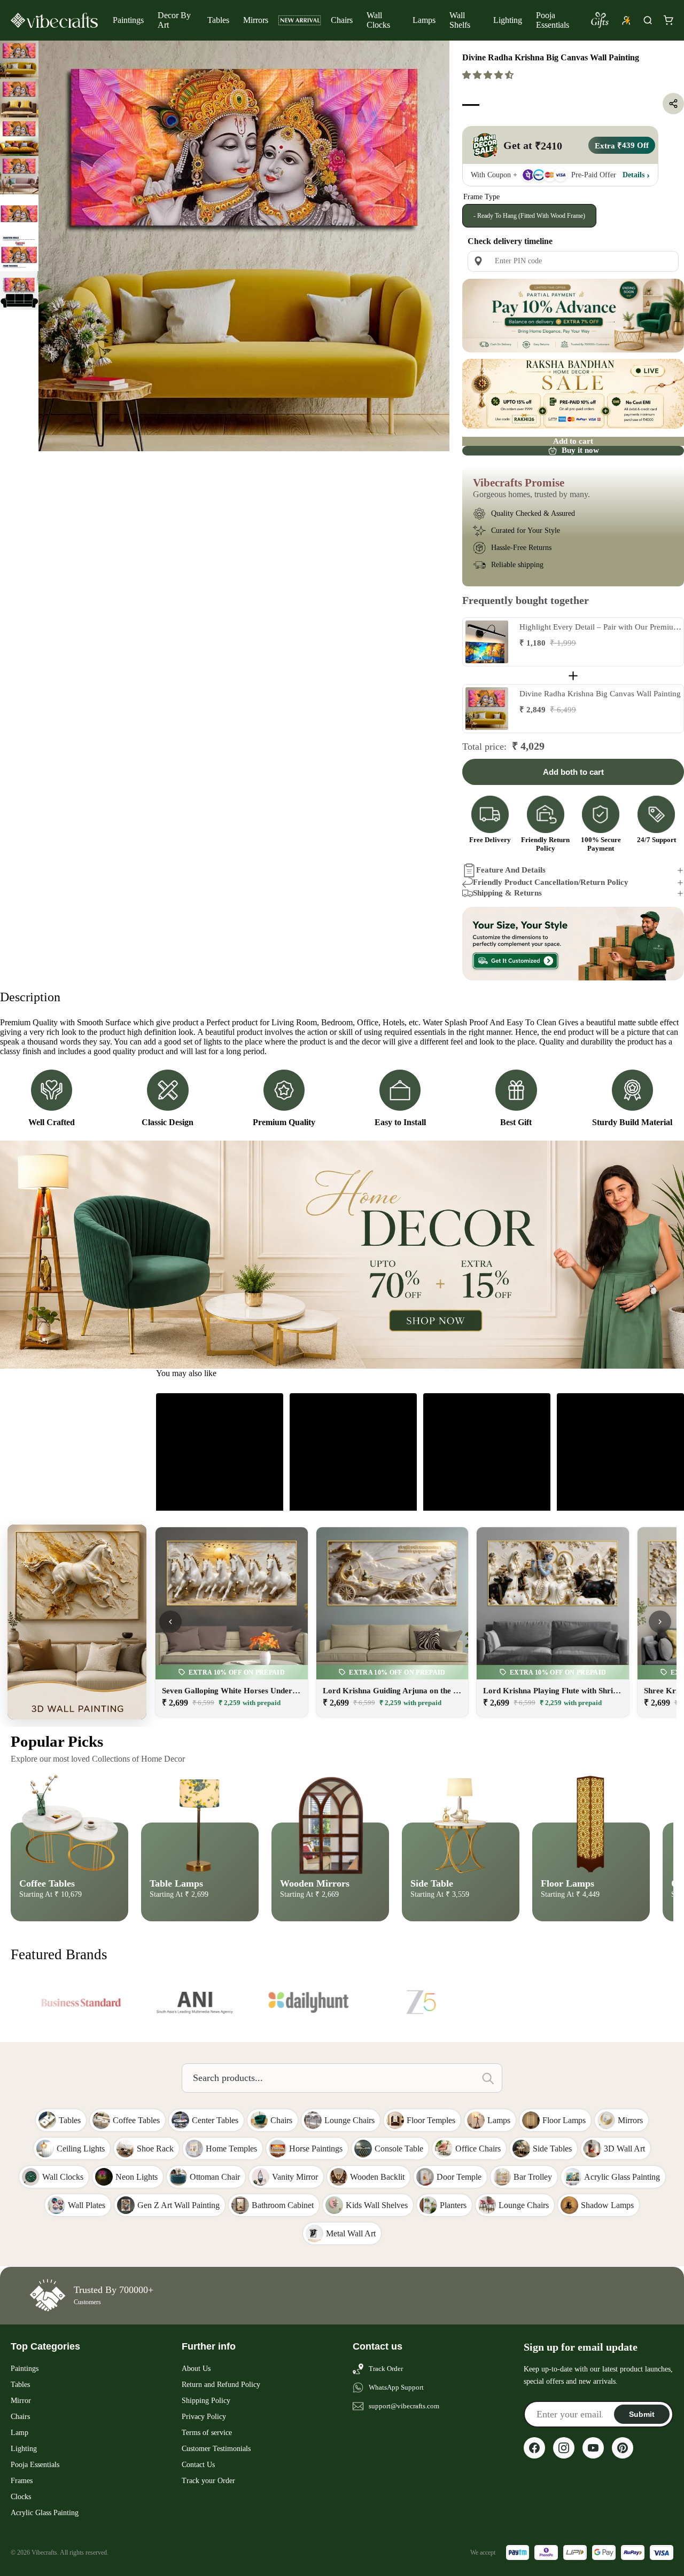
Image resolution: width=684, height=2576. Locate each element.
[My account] (626, 20)
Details (634, 175)
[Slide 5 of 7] (19, 214)
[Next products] (660, 1622)
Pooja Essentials (553, 20)
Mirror (21, 2401)
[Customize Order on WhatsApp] (573, 944)
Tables (218, 20)
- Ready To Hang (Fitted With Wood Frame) (529, 216)
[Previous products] (170, 1622)
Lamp (20, 2433)
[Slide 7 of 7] (19, 290)
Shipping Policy (206, 2401)
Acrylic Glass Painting (45, 2513)
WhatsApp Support (396, 2387)
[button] (489, 75)
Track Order (386, 2369)
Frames (22, 2481)
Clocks (21, 2497)
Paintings (128, 20)
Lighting (508, 20)
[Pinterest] (623, 2448)
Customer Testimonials (216, 2449)
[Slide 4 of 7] (19, 175)
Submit (642, 2414)
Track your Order (208, 2481)
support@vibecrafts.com (404, 2406)
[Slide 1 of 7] (19, 60)
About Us (196, 2369)
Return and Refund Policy (221, 2385)
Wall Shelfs (460, 20)
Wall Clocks (378, 20)
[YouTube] (593, 2448)
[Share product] (673, 104)
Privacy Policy (204, 2417)
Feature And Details (511, 870)
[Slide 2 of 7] (19, 98)
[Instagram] (564, 2448)
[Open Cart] (668, 20)
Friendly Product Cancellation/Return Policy (551, 882)
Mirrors (256, 20)
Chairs (342, 20)
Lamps (424, 20)
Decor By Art (174, 20)
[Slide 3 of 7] (19, 137)
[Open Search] (648, 20)
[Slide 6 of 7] (19, 252)
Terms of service (207, 2433)
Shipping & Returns (507, 893)
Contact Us (198, 2465)
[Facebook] (534, 2448)
